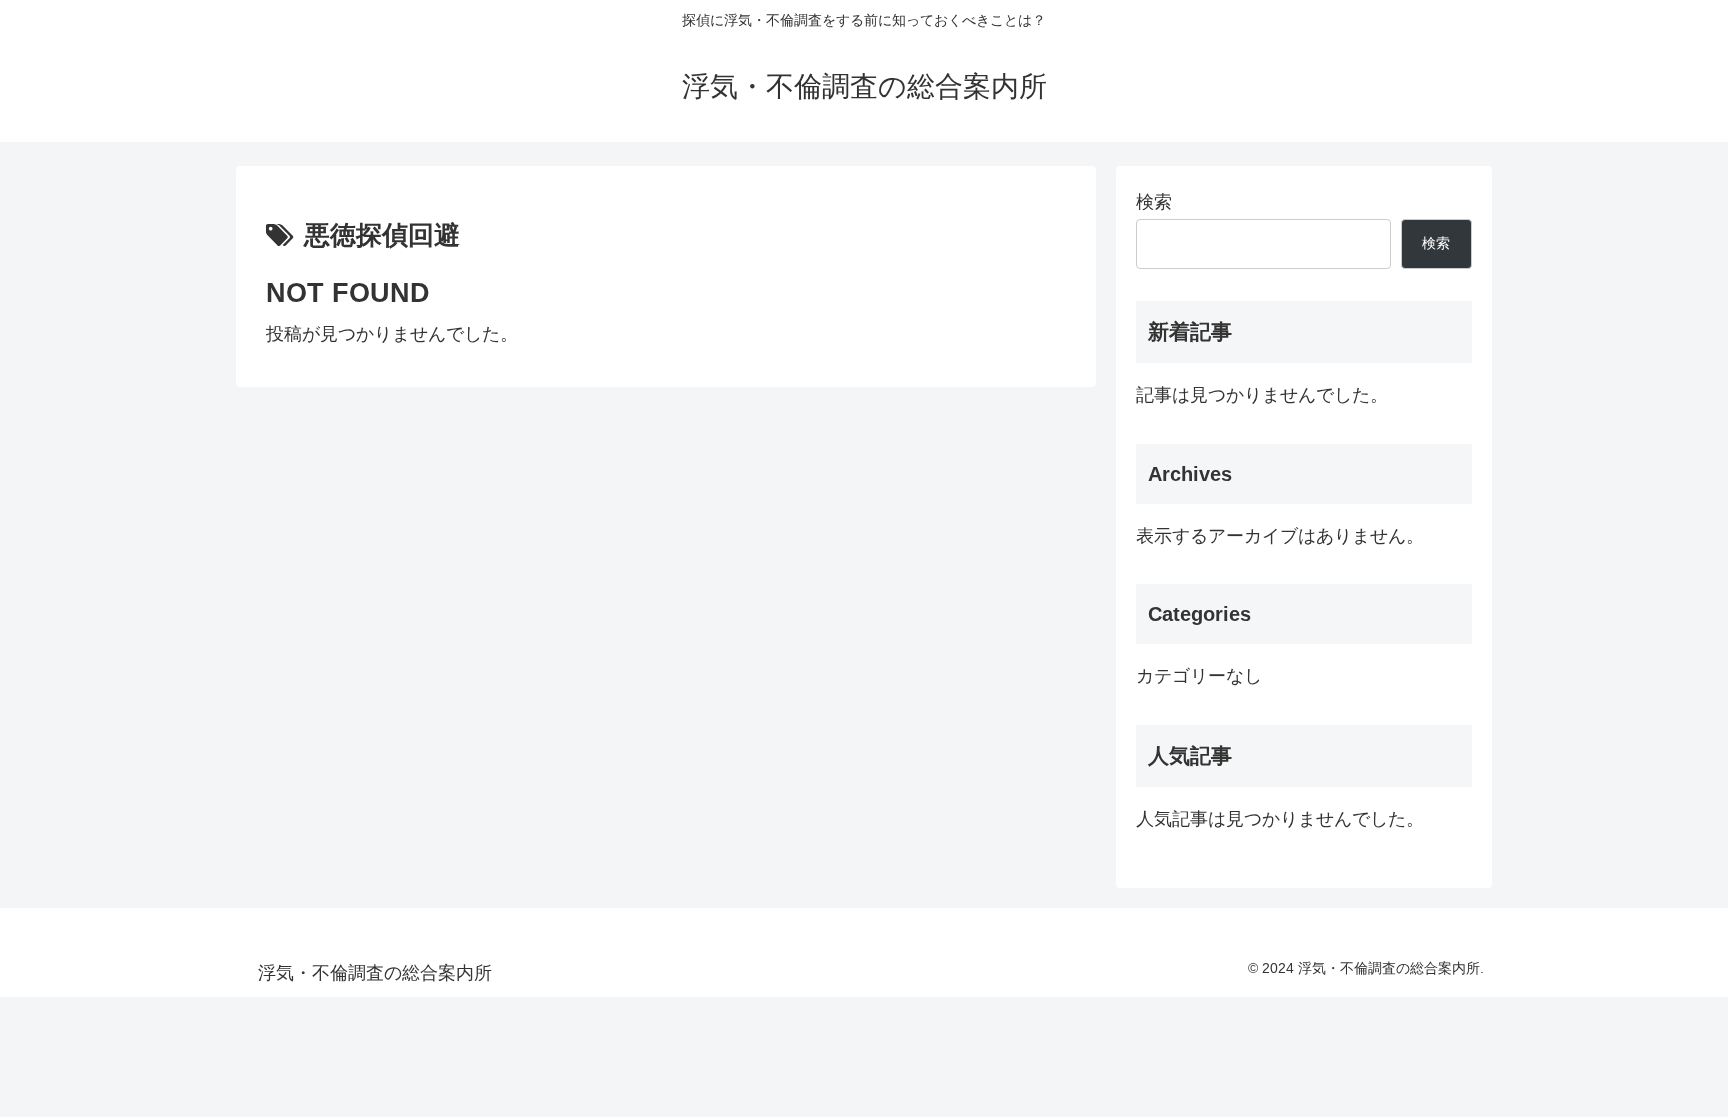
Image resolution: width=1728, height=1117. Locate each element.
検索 (1154, 202)
